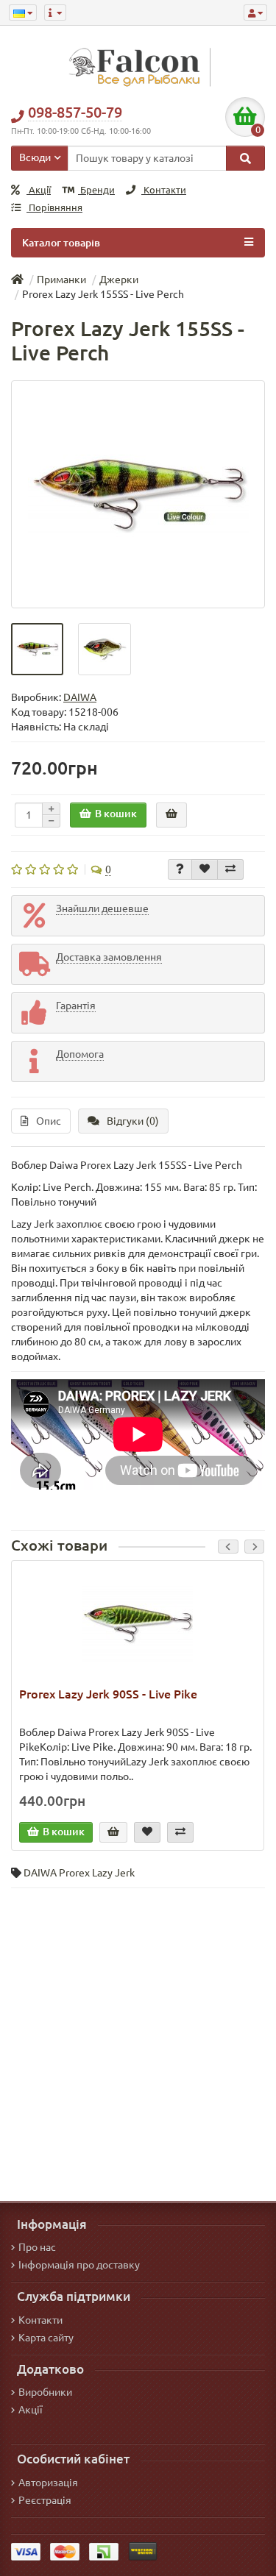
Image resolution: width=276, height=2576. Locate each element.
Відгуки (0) (133, 1121)
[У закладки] (205, 869)
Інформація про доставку (79, 2265)
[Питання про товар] (180, 869)
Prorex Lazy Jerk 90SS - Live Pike (108, 1694)
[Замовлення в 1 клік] (171, 815)
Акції (39, 190)
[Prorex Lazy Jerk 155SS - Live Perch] (138, 494)
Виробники (45, 2392)
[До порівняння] (230, 869)
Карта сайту (46, 2338)
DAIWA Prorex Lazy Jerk (79, 1873)
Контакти (164, 190)
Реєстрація (45, 2500)
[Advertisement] (138, 2041)
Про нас (37, 2247)
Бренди (96, 190)
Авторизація (48, 2483)
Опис (49, 1121)
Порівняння (54, 208)
